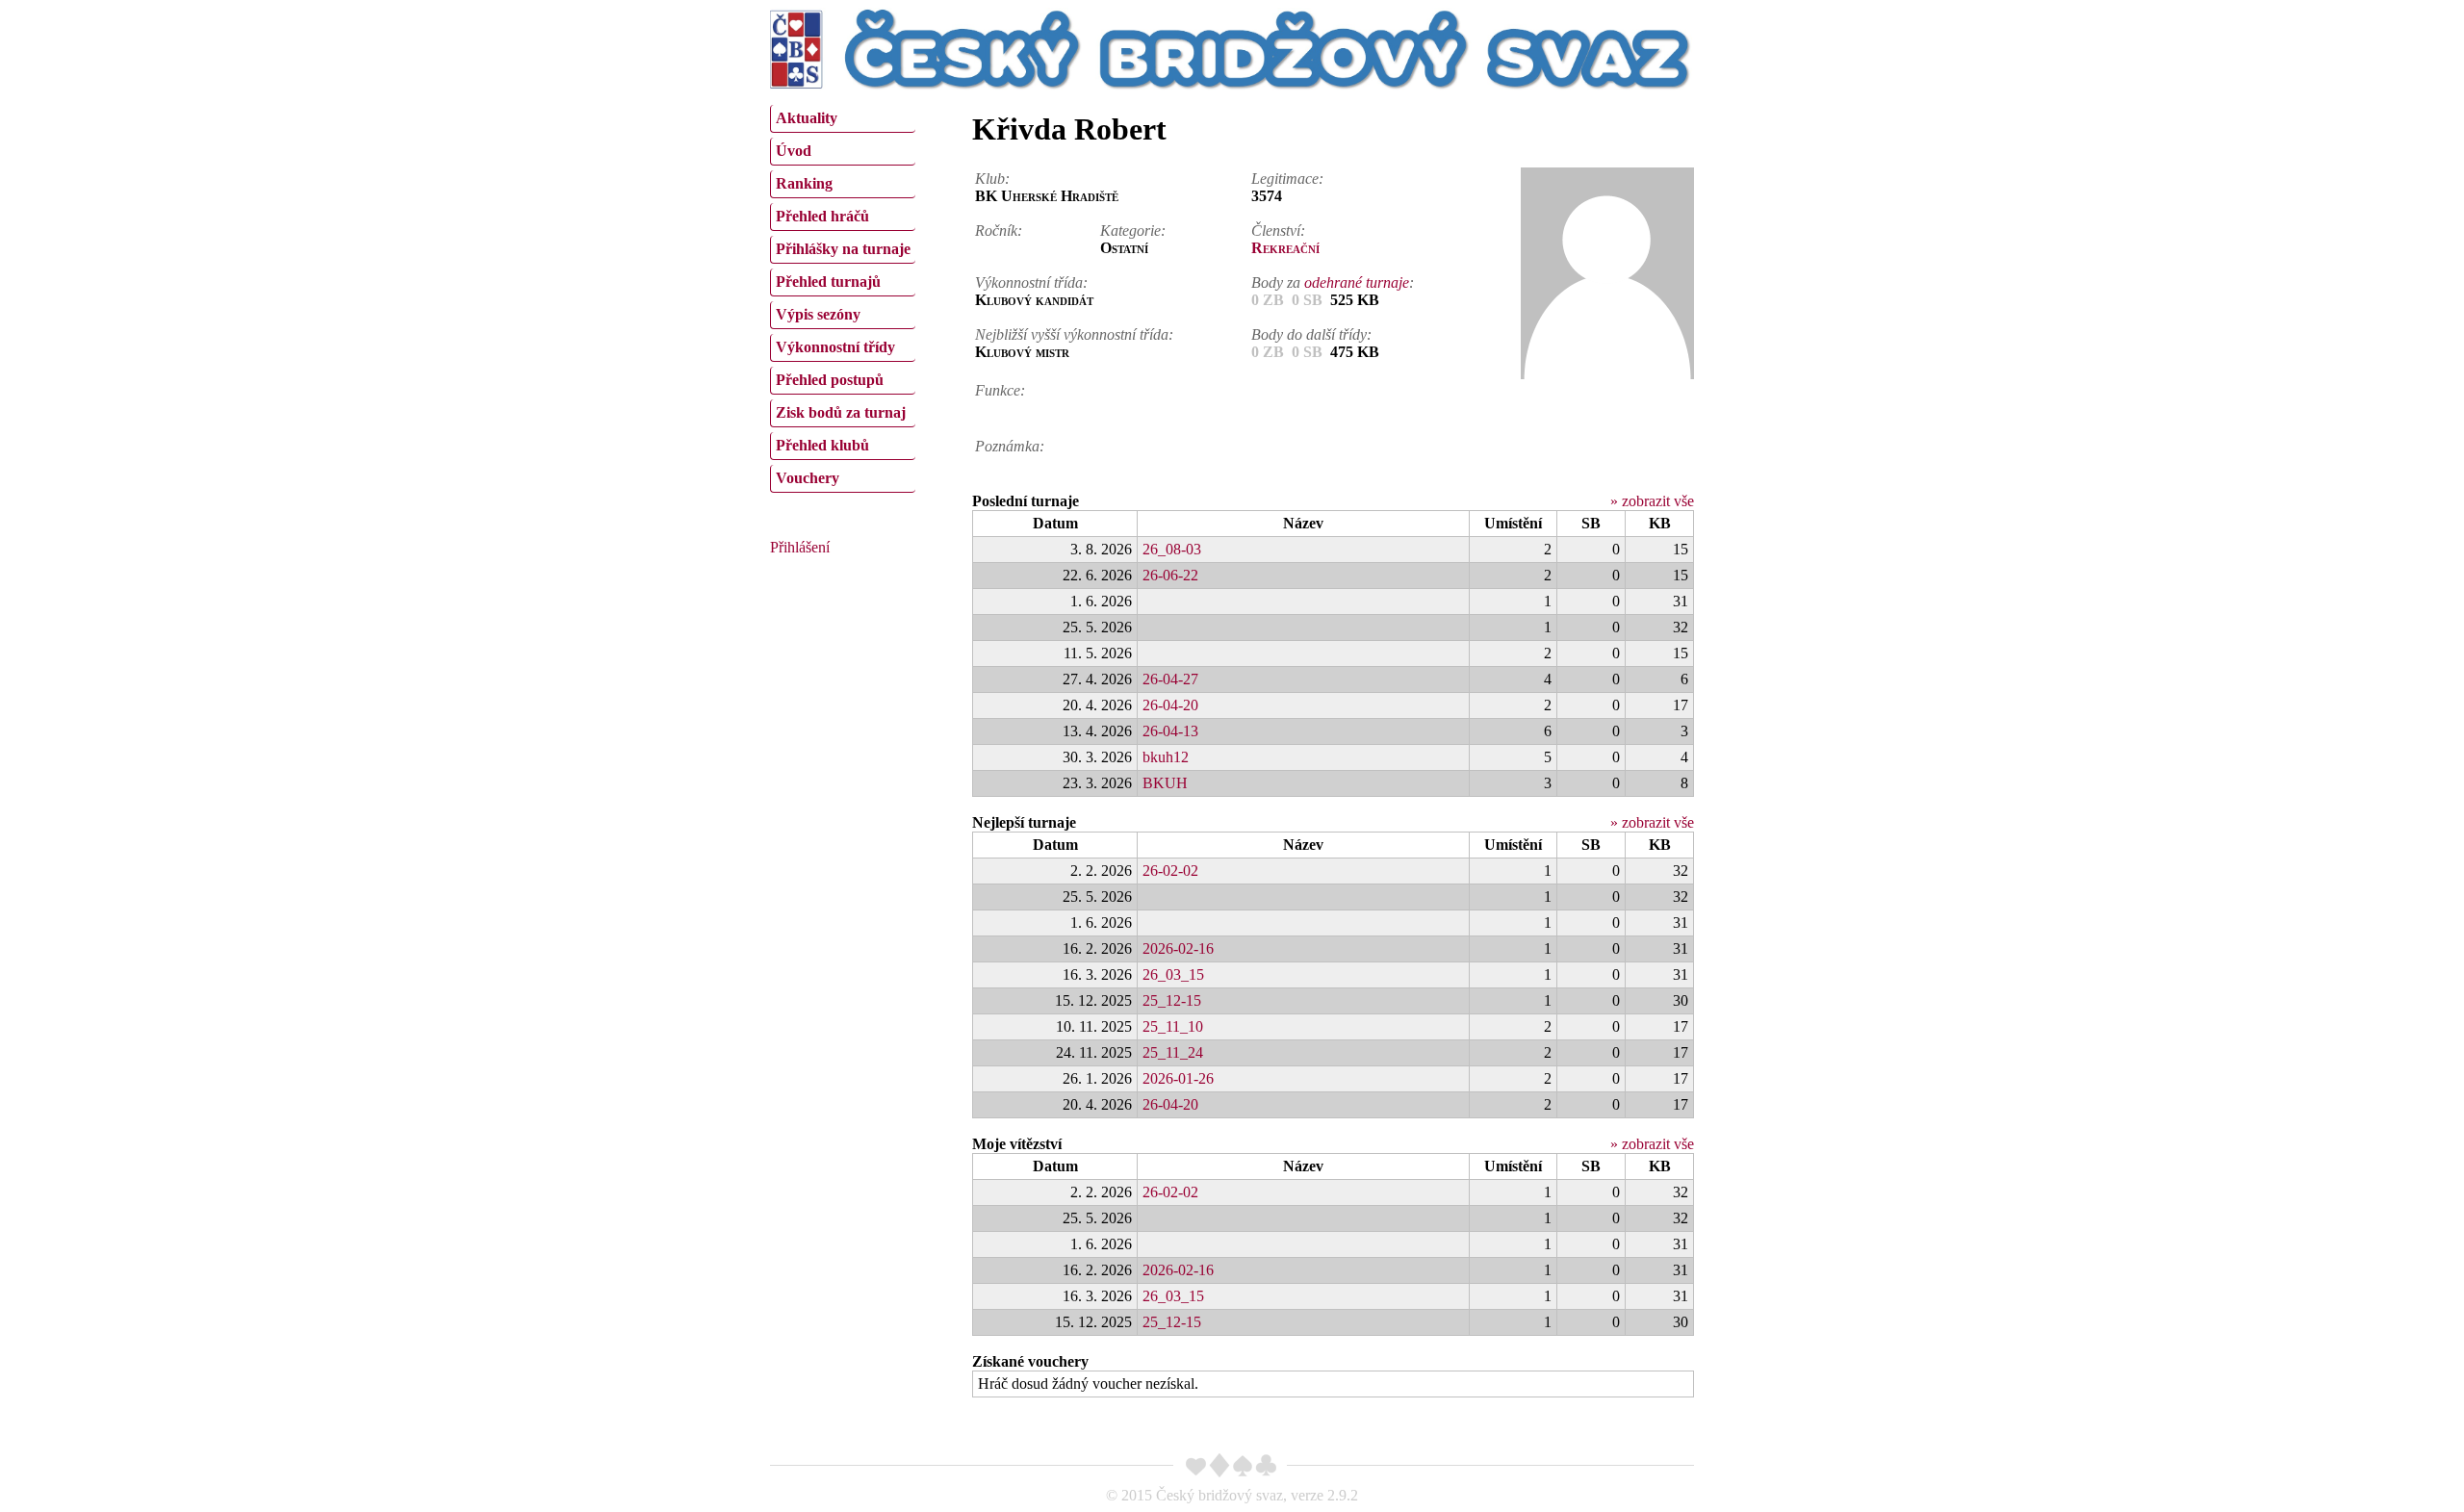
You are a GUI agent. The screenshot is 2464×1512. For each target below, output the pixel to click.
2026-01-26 (1178, 1078)
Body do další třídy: (1311, 334)
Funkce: (1000, 390)
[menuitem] (843, 119)
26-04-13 (1170, 731)
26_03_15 (1173, 974)
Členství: (1278, 231)
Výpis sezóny (818, 314)
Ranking (804, 183)
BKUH (1165, 783)
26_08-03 (1172, 549)
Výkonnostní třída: (1031, 282)
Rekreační (1285, 248)
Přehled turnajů (828, 282)
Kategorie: (1133, 231)
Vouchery (808, 478)
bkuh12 (1166, 757)
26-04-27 (1170, 679)
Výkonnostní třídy (835, 347)
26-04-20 (1170, 705)
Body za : (1333, 282)
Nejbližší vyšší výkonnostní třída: (1074, 334)
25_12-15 (1172, 1000)
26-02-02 (1170, 871)
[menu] (843, 296)
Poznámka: (1010, 446)
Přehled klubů (822, 445)
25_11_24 (1173, 1052)
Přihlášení (800, 547)
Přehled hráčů (822, 216)
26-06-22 (1170, 575)
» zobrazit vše (1652, 501)
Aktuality (807, 118)
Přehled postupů (830, 380)
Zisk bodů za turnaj (841, 412)
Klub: (992, 179)
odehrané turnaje (1357, 282)
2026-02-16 (1178, 948)
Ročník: (999, 231)
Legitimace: (1287, 179)
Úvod (794, 151)
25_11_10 (1173, 1026)
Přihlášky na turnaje (843, 249)
